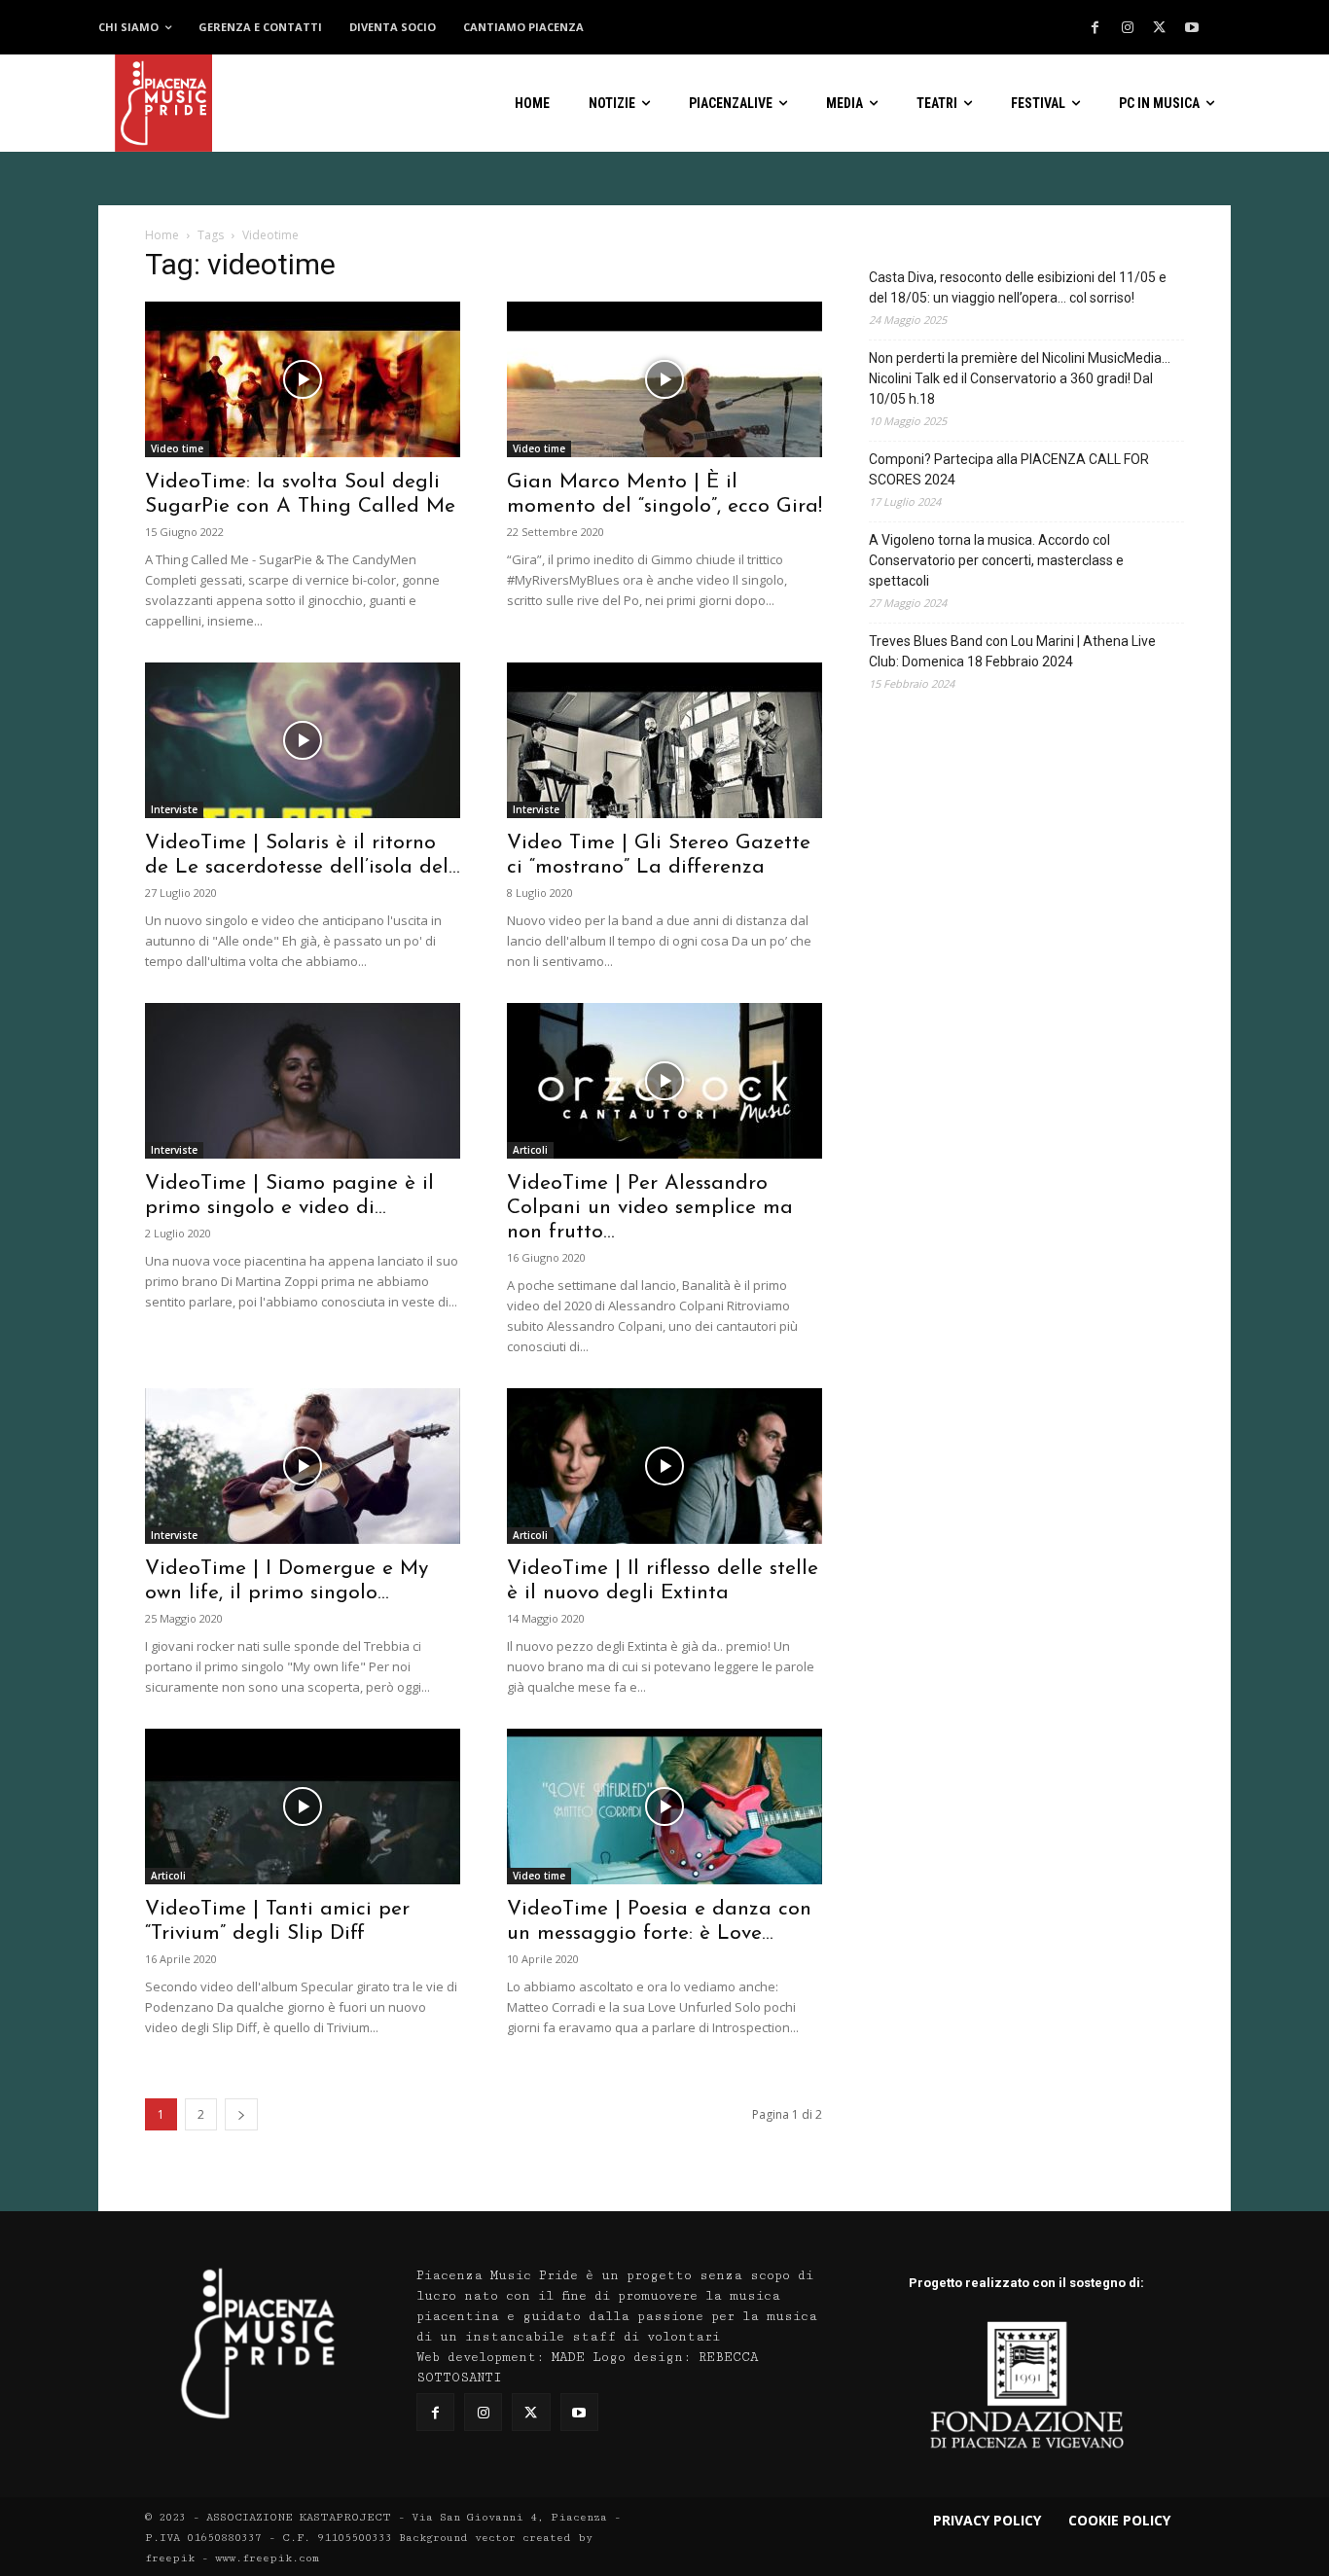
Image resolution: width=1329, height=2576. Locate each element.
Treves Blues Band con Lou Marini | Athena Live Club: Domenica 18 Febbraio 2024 (1012, 651)
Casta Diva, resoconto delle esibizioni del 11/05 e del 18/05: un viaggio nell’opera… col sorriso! (1018, 287)
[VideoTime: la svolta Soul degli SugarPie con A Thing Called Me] (303, 379)
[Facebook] (1096, 28)
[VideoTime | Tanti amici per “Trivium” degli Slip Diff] (303, 1807)
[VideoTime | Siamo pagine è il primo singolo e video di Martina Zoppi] (303, 1081)
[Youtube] (1192, 28)
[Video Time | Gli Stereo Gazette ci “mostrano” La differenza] (664, 740)
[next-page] (241, 2114)
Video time (177, 448)
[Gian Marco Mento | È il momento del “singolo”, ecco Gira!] (664, 379)
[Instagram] (1128, 28)
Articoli (530, 1150)
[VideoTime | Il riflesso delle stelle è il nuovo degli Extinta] (664, 1466)
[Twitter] (1160, 28)
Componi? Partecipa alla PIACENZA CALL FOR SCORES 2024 (1009, 469)
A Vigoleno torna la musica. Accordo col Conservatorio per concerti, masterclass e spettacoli (996, 560)
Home (162, 235)
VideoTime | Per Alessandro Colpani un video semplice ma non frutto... (650, 1208)
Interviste (174, 809)
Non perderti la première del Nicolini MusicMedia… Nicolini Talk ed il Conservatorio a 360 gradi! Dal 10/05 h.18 (1020, 378)
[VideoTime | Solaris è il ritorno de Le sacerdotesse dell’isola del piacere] (303, 740)
